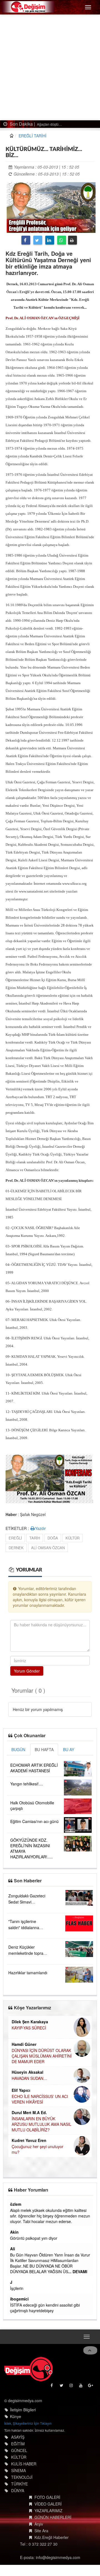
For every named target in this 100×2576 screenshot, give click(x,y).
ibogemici (20, 2299)
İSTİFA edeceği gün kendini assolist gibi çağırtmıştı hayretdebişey (45, 2308)
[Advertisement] (50, 67)
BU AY (69, 1749)
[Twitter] (38, 240)
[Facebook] (26, 240)
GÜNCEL (19, 2450)
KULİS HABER (24, 2464)
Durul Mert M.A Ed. (29, 2112)
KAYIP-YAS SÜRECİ (29, 2028)
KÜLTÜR (72, 1538)
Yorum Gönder (27, 1671)
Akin (15, 2232)
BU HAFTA (44, 1749)
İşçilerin (17, 2288)
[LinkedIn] (50, 240)
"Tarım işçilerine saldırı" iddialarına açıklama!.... (24, 1927)
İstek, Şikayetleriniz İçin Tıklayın (28, 2423)
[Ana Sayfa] (28, 2369)
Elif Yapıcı (21, 2090)
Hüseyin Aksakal (27, 2072)
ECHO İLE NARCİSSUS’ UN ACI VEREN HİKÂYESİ (40, 2099)
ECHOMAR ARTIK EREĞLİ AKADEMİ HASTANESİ (34, 1768)
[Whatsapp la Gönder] (62, 240)
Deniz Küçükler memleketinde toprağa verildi (28, 1953)
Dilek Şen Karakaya (30, 2022)
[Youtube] (81, 2387)
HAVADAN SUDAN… (29, 2078)
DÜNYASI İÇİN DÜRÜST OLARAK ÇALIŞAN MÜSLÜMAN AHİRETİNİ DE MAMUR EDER (42, 2056)
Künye (16, 2416)
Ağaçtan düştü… (47, 124)
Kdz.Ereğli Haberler (52, 2537)
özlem (16, 2204)
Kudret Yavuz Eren (29, 2140)
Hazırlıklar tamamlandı (28, 1973)
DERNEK (16, 1548)
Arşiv (39, 2524)
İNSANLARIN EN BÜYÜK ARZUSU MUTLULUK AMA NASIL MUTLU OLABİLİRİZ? (42, 2124)
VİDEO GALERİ (48, 2504)
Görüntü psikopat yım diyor (34, 2238)
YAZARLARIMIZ (48, 2511)
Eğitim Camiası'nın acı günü (34, 1821)
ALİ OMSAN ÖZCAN (48, 1548)
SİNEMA (18, 2470)
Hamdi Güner (24, 2044)
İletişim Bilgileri (23, 2410)
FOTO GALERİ (47, 2497)
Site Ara (41, 2531)
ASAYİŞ (18, 2437)
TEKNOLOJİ (22, 2477)
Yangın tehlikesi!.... (27, 1784)
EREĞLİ (15, 1538)
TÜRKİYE (19, 2484)
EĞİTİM (18, 2444)
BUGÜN (18, 1749)
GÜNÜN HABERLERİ (53, 2517)
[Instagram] (72, 2387)
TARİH (35, 1538)
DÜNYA (18, 2490)
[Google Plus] (91, 2387)
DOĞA (53, 1538)
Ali (13, 2249)
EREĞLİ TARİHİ (32, 136)
